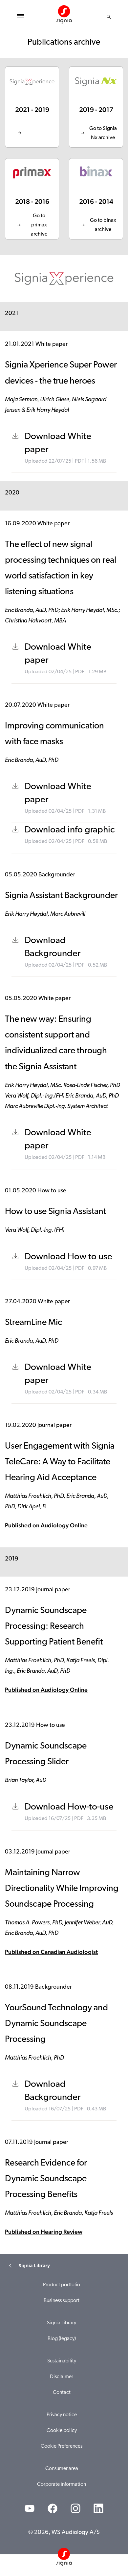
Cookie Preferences (62, 2446)
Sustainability (62, 2361)
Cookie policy (62, 2431)
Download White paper (58, 443)
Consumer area (62, 2469)
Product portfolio (62, 2285)
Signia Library (62, 2323)
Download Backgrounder (53, 947)
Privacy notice (62, 2415)
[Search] (109, 17)
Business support (62, 2301)
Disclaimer (62, 2377)
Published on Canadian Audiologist (51, 1952)
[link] (32, 107)
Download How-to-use (69, 1807)
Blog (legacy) (62, 2339)
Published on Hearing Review (44, 2232)
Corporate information (62, 2484)
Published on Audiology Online (46, 1525)
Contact (62, 2393)
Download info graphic (70, 830)
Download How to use (68, 1257)
